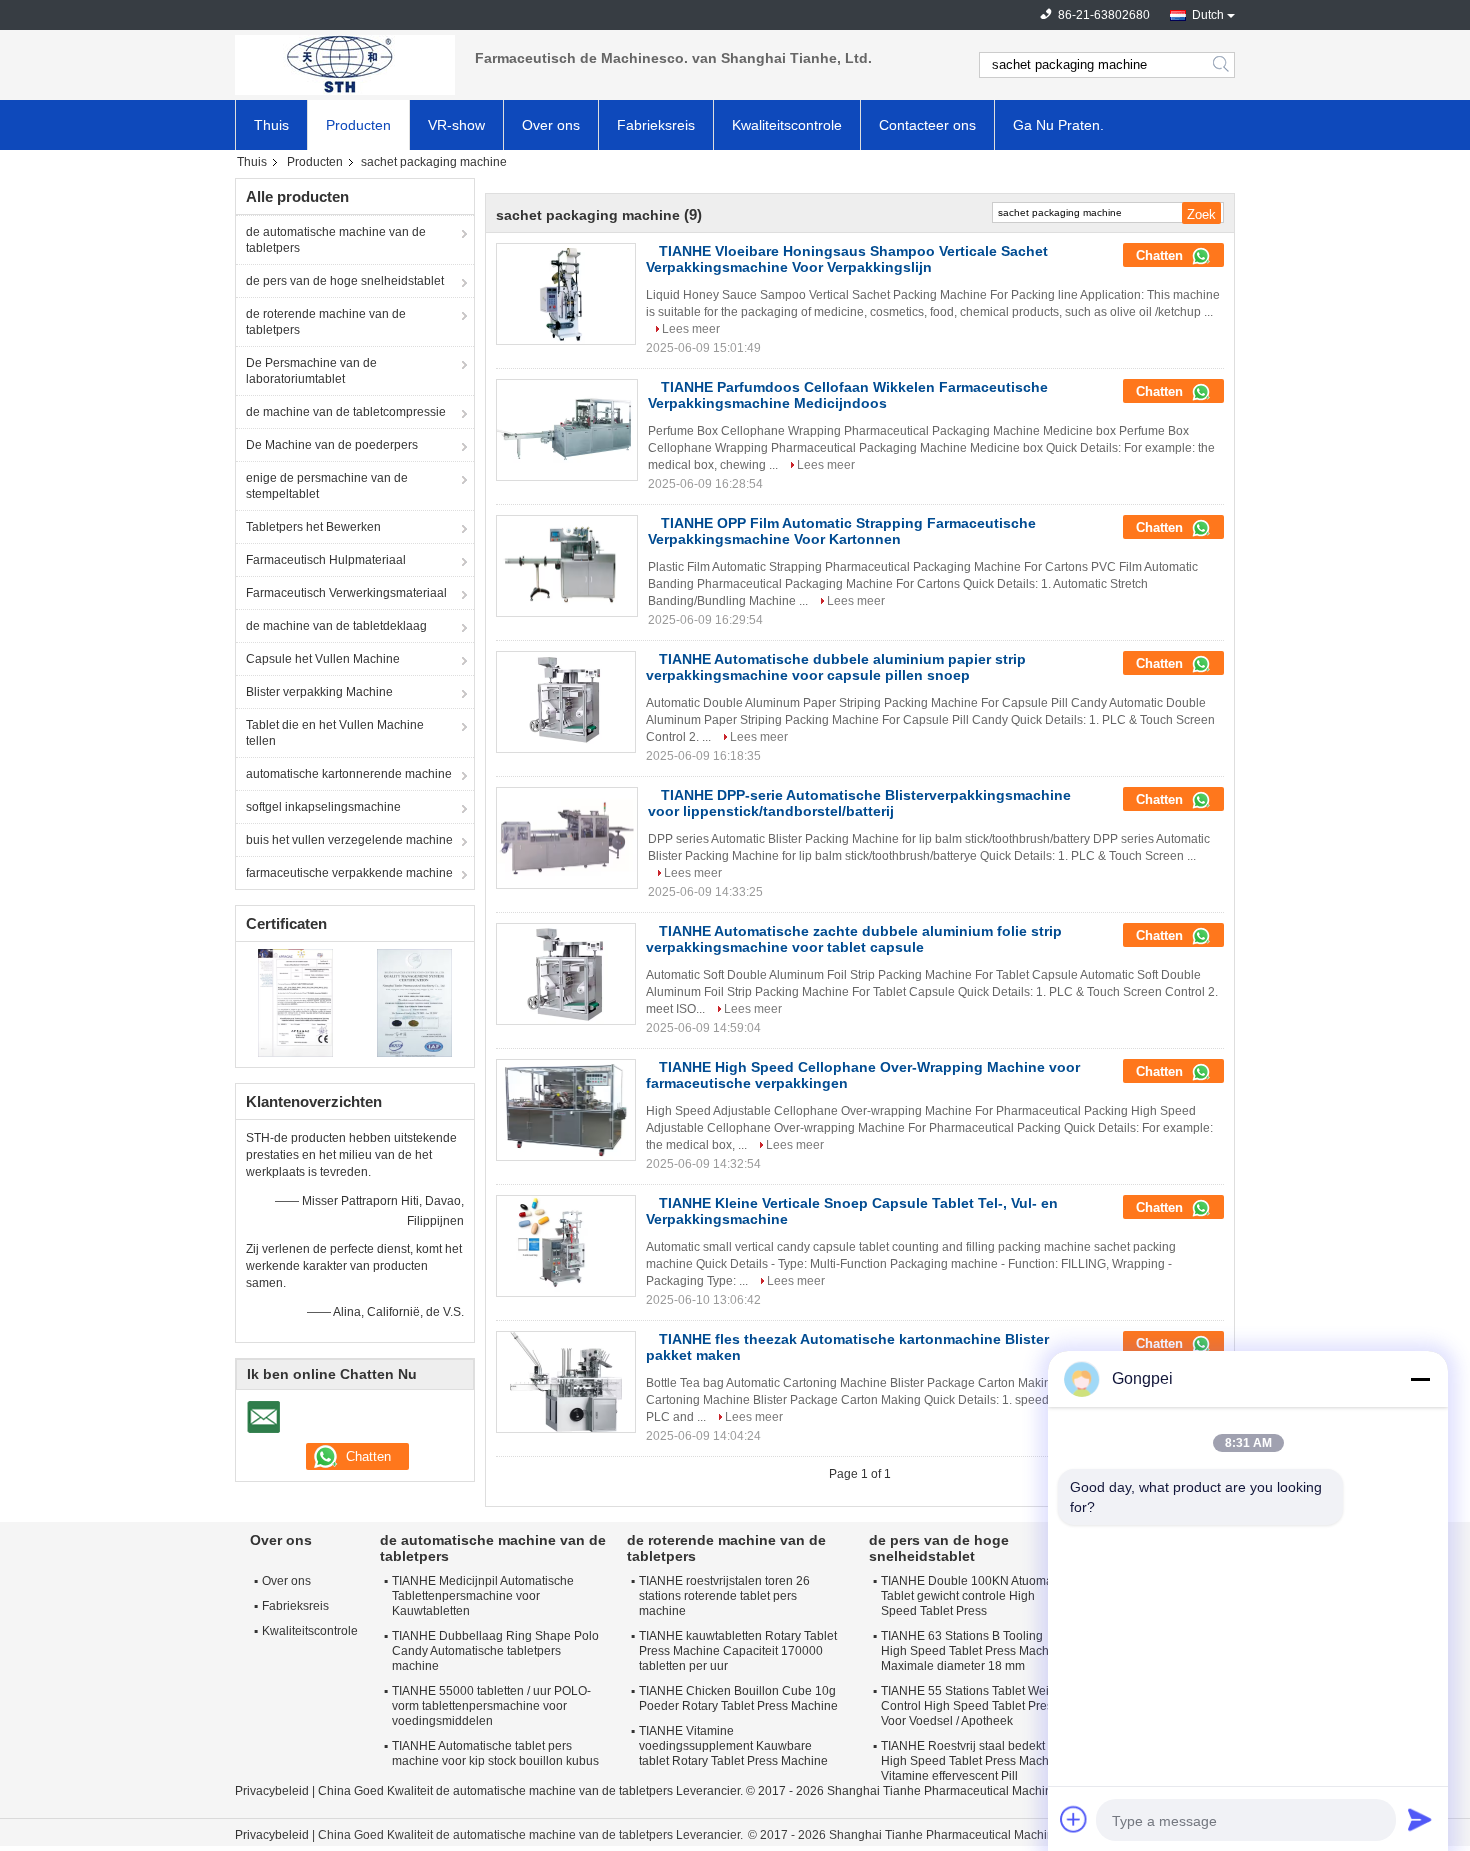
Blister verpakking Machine (319, 692)
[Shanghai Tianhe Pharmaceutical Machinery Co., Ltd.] (345, 65)
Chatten (1161, 255)
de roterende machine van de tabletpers (326, 322)
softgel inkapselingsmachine (323, 807)
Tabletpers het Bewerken (313, 527)
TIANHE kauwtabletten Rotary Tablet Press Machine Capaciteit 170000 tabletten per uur (738, 1651)
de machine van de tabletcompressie (346, 412)
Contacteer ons (927, 125)
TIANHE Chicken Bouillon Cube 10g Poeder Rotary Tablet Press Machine (738, 1698)
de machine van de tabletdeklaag (336, 626)
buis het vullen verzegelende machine (349, 840)
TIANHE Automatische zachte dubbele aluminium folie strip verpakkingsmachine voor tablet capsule (854, 939)
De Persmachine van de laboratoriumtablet (311, 371)
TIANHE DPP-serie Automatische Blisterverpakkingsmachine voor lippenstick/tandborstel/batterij (859, 803)
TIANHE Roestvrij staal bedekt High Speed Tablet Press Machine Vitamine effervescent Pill (973, 1761)
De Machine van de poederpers (332, 445)
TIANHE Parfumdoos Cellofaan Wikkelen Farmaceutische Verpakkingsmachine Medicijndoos (848, 395)
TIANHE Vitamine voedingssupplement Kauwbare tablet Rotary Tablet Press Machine (733, 1746)
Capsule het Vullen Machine (323, 659)
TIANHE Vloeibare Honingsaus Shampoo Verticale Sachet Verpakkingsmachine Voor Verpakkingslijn (847, 259)
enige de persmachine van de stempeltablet (327, 486)
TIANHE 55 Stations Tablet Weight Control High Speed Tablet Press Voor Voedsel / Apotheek (973, 1706)
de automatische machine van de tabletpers (336, 240)
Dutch (1208, 15)
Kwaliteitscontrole (787, 125)
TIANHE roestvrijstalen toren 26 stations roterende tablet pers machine (724, 1596)
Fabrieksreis (656, 125)
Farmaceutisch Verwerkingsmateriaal (346, 593)
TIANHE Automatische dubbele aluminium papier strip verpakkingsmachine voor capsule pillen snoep (836, 667)
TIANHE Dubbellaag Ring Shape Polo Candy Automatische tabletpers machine (495, 1651)
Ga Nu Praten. (1058, 125)
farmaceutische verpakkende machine (349, 873)
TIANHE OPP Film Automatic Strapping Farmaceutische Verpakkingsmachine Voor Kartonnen (842, 531)
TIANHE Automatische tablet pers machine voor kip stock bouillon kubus (495, 1753)
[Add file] (1074, 1819)
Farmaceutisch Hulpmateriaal (326, 560)
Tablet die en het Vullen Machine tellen (335, 733)
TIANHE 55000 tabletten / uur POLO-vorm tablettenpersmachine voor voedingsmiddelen (491, 1706)
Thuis (271, 125)
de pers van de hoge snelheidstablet (345, 281)
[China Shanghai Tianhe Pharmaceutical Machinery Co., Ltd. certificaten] (295, 1002)
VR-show (456, 125)
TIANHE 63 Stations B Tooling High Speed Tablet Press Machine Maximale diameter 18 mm (973, 1651)
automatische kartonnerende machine (349, 774)
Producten (358, 125)
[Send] (1420, 1819)
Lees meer (691, 329)
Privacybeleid (272, 1791)
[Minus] (1420, 1379)
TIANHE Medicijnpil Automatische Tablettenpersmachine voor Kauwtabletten (483, 1596)
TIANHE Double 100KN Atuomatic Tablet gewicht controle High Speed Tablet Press (973, 1596)
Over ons (551, 125)
